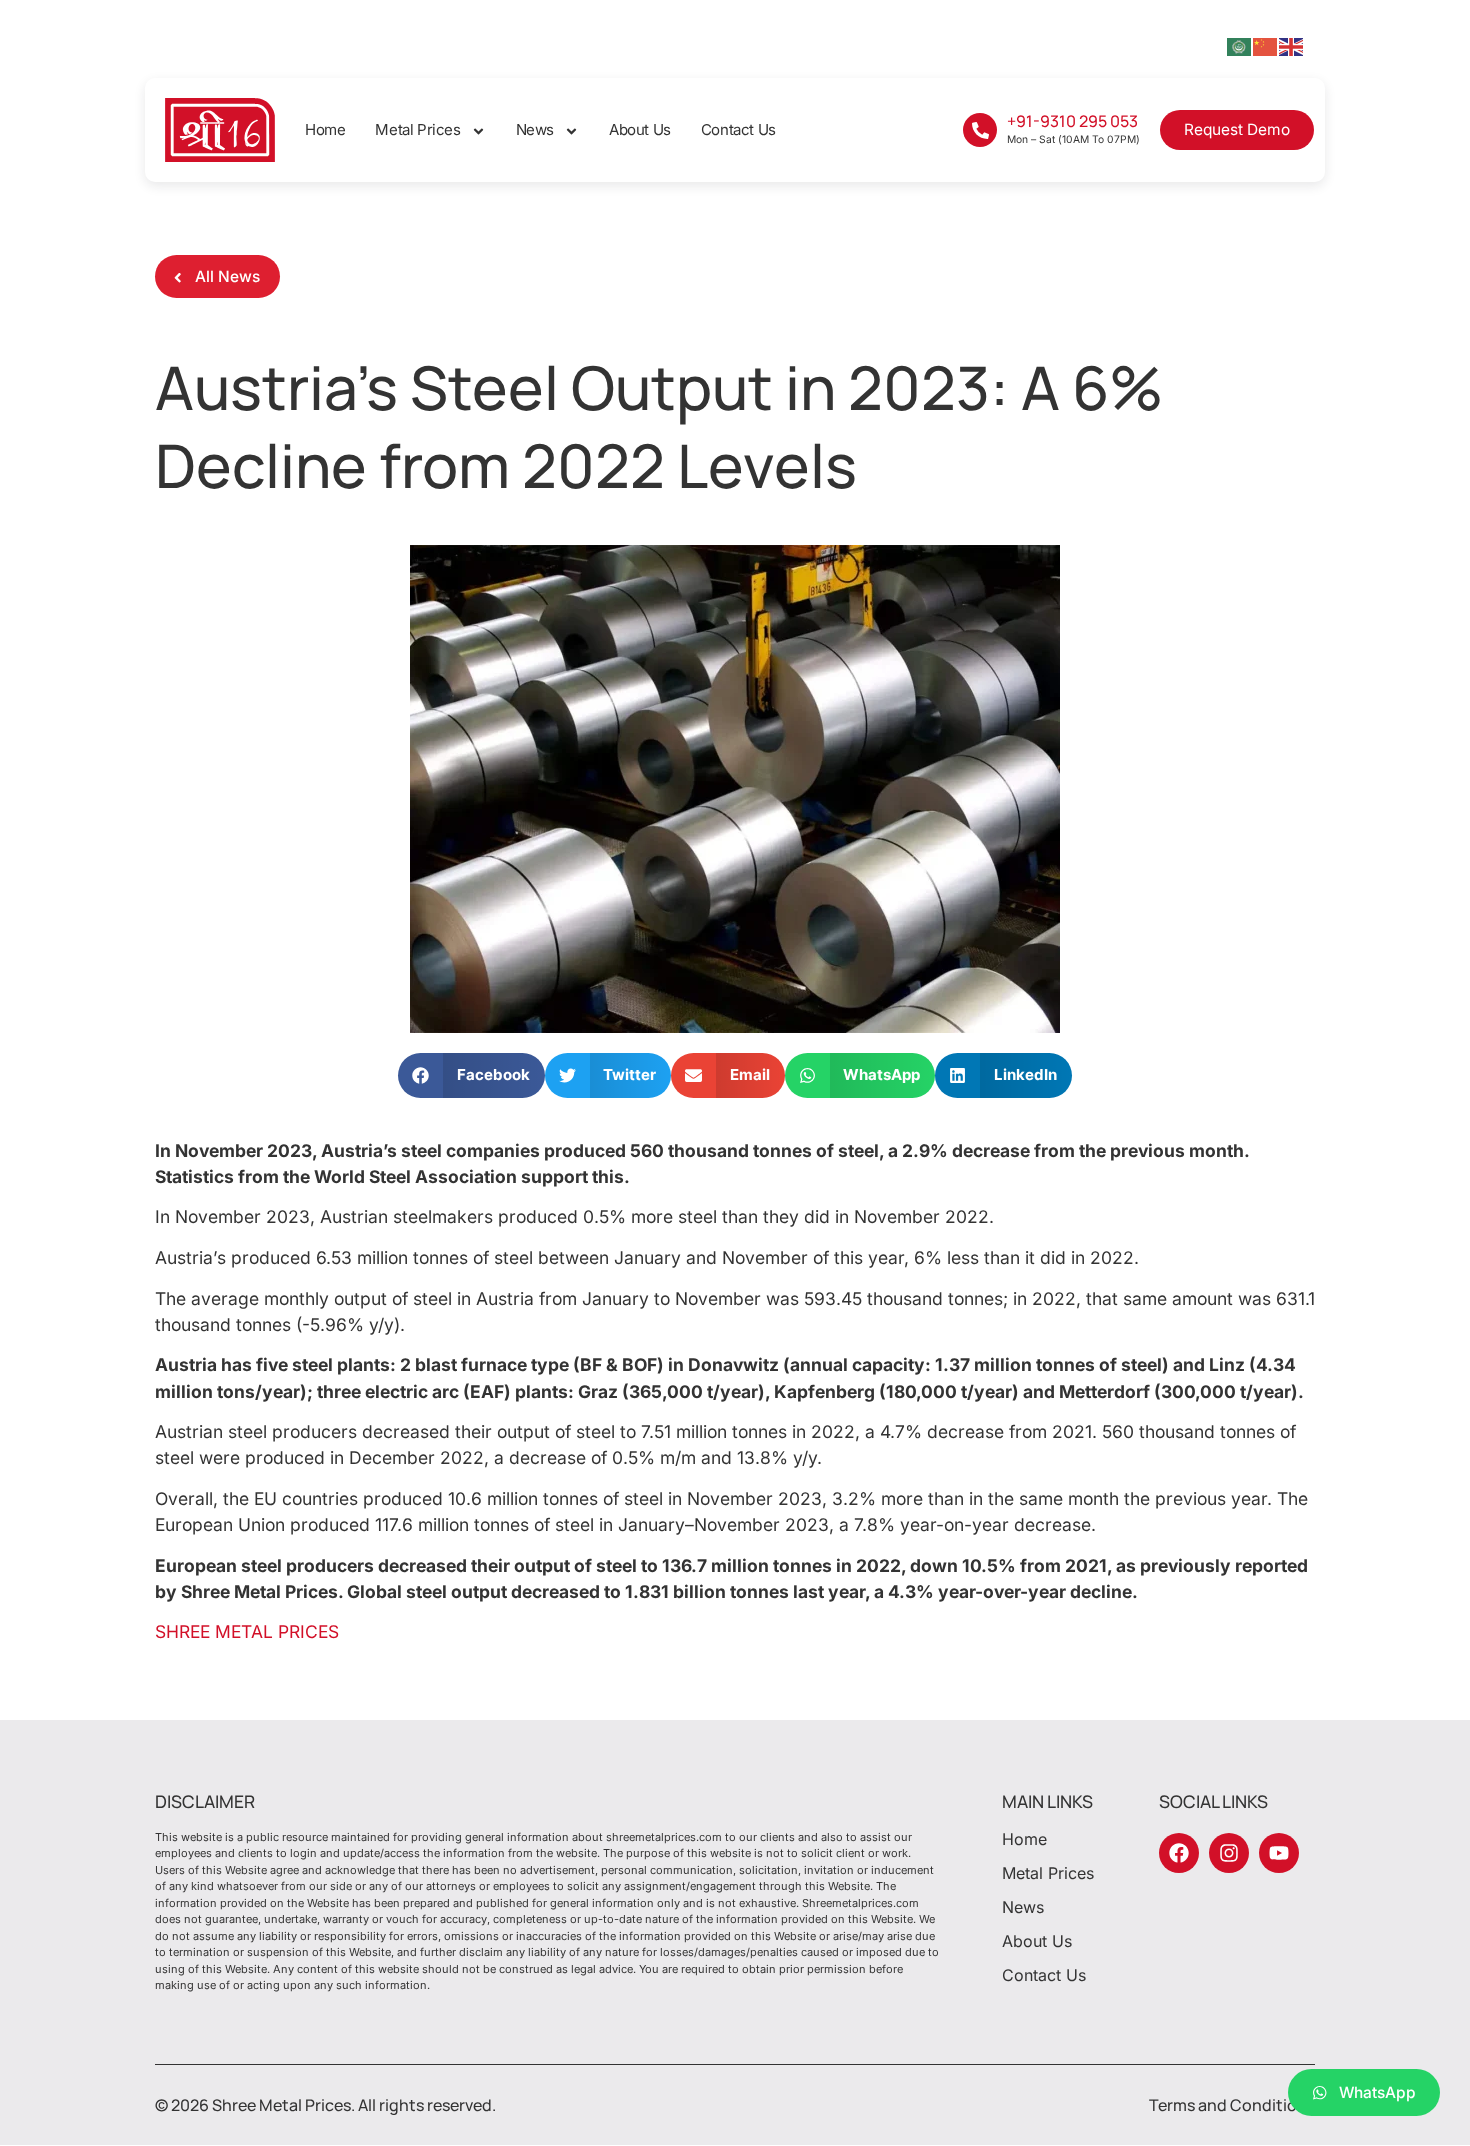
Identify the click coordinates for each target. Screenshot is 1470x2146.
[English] (1292, 44)
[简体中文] (1266, 44)
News (535, 129)
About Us (640, 129)
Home (325, 129)
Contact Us (738, 129)
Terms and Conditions (1232, 2105)
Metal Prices (417, 129)
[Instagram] (1229, 1853)
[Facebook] (1179, 1853)
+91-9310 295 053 (1072, 121)
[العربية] (1240, 44)
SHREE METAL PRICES (247, 1631)
